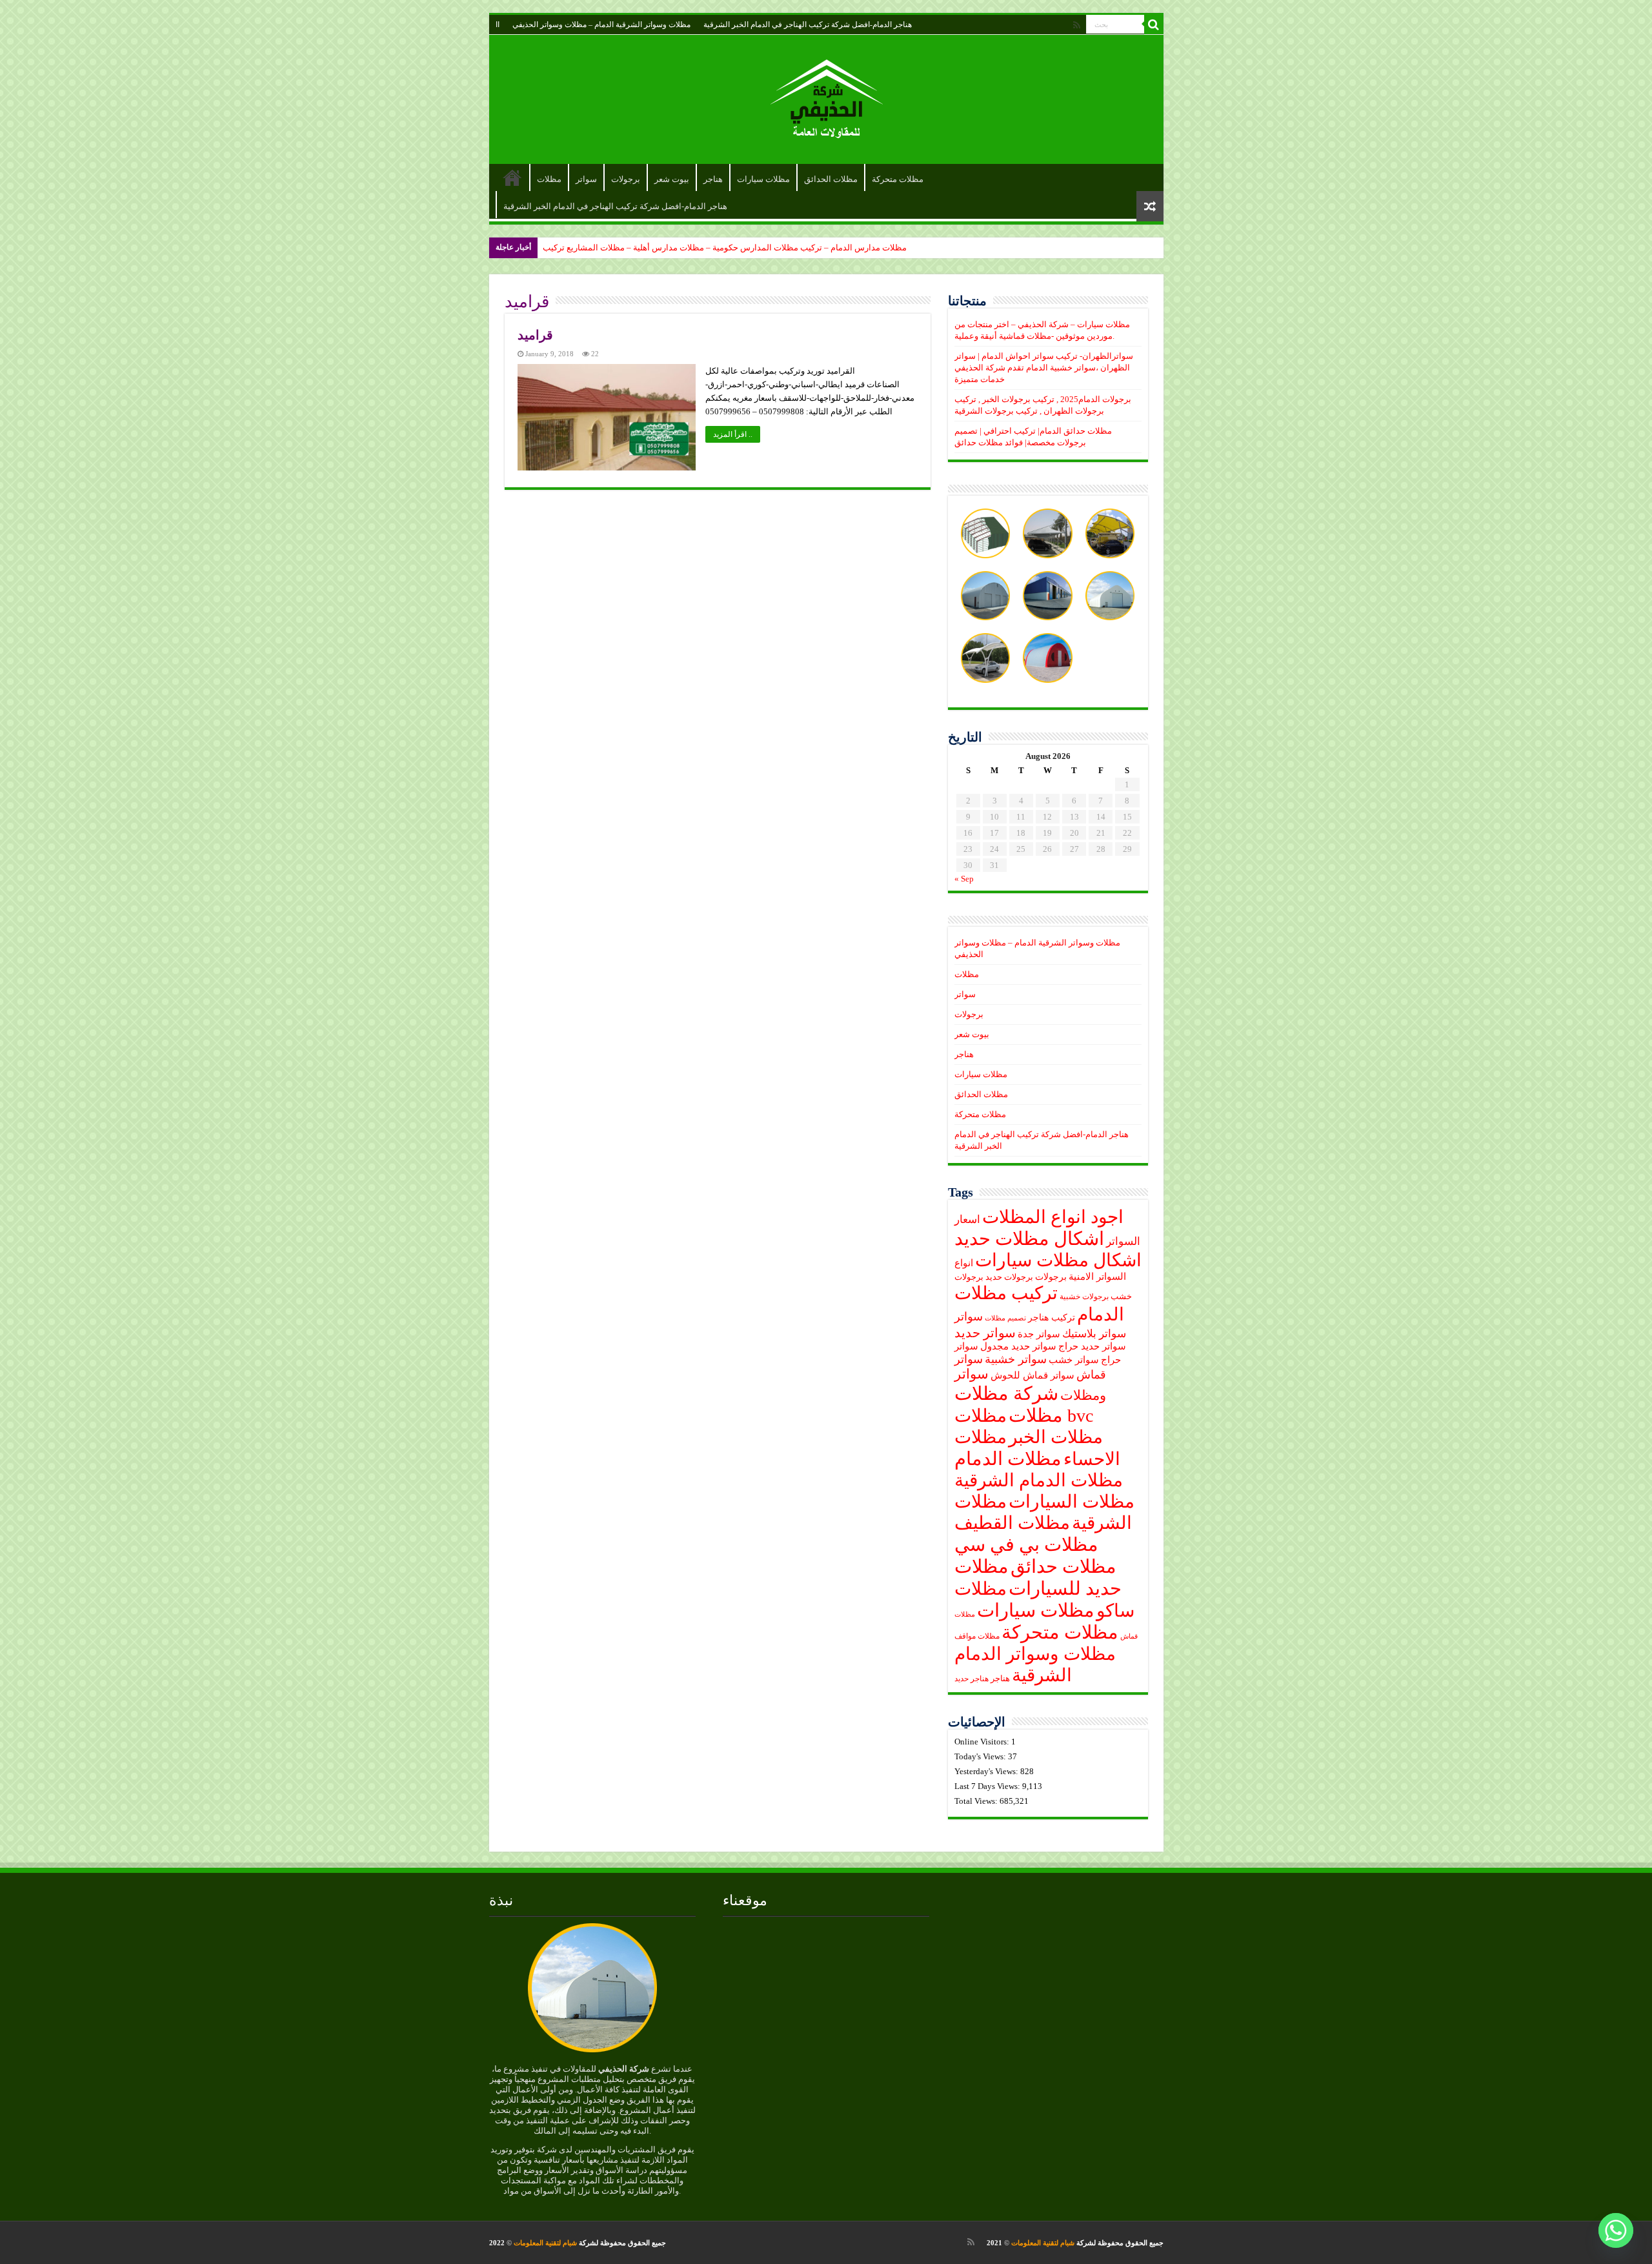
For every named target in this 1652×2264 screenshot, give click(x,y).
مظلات (549, 179)
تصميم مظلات (1005, 1318)
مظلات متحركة (898, 179)
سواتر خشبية (1016, 1359)
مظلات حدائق (1063, 1566)
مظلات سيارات (763, 179)
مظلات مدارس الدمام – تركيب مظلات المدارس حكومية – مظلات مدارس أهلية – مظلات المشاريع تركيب (725, 248)
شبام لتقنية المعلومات (1043, 2243)
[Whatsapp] (1616, 2230)
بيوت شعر (672, 179)
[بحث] (1154, 25)
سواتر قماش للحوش (1032, 1375)
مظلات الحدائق (831, 179)
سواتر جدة (1039, 1334)
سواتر (586, 179)
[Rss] (1077, 25)
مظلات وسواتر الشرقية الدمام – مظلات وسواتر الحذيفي (601, 25)
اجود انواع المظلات (1053, 1217)
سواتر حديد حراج (1092, 1346)
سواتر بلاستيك (1094, 1334)
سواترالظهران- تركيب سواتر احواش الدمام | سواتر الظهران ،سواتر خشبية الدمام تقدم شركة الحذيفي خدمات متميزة (1044, 368)
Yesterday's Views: (987, 1771)
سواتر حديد (985, 1333)
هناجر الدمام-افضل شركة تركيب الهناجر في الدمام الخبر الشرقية (808, 25)
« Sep (964, 879)
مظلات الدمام (1008, 1459)
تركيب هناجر (1052, 1318)
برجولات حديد (1009, 1277)
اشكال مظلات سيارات (1058, 1260)
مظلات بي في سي (1026, 1544)
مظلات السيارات (1072, 1501)
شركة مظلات (1006, 1393)
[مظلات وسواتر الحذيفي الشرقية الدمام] (826, 96)
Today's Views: (981, 1756)
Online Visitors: (983, 1742)
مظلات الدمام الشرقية (1039, 1480)
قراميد (535, 335)
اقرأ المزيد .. (733, 434)
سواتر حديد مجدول (1018, 1346)
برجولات (626, 179)
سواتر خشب (1074, 1360)
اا (498, 25)
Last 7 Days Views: (988, 1786)
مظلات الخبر (1056, 1437)
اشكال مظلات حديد (1029, 1238)
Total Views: (977, 1801)
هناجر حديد (972, 1679)
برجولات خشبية (1084, 1297)
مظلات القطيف (1012, 1523)
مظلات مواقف (977, 1636)
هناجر (713, 179)
